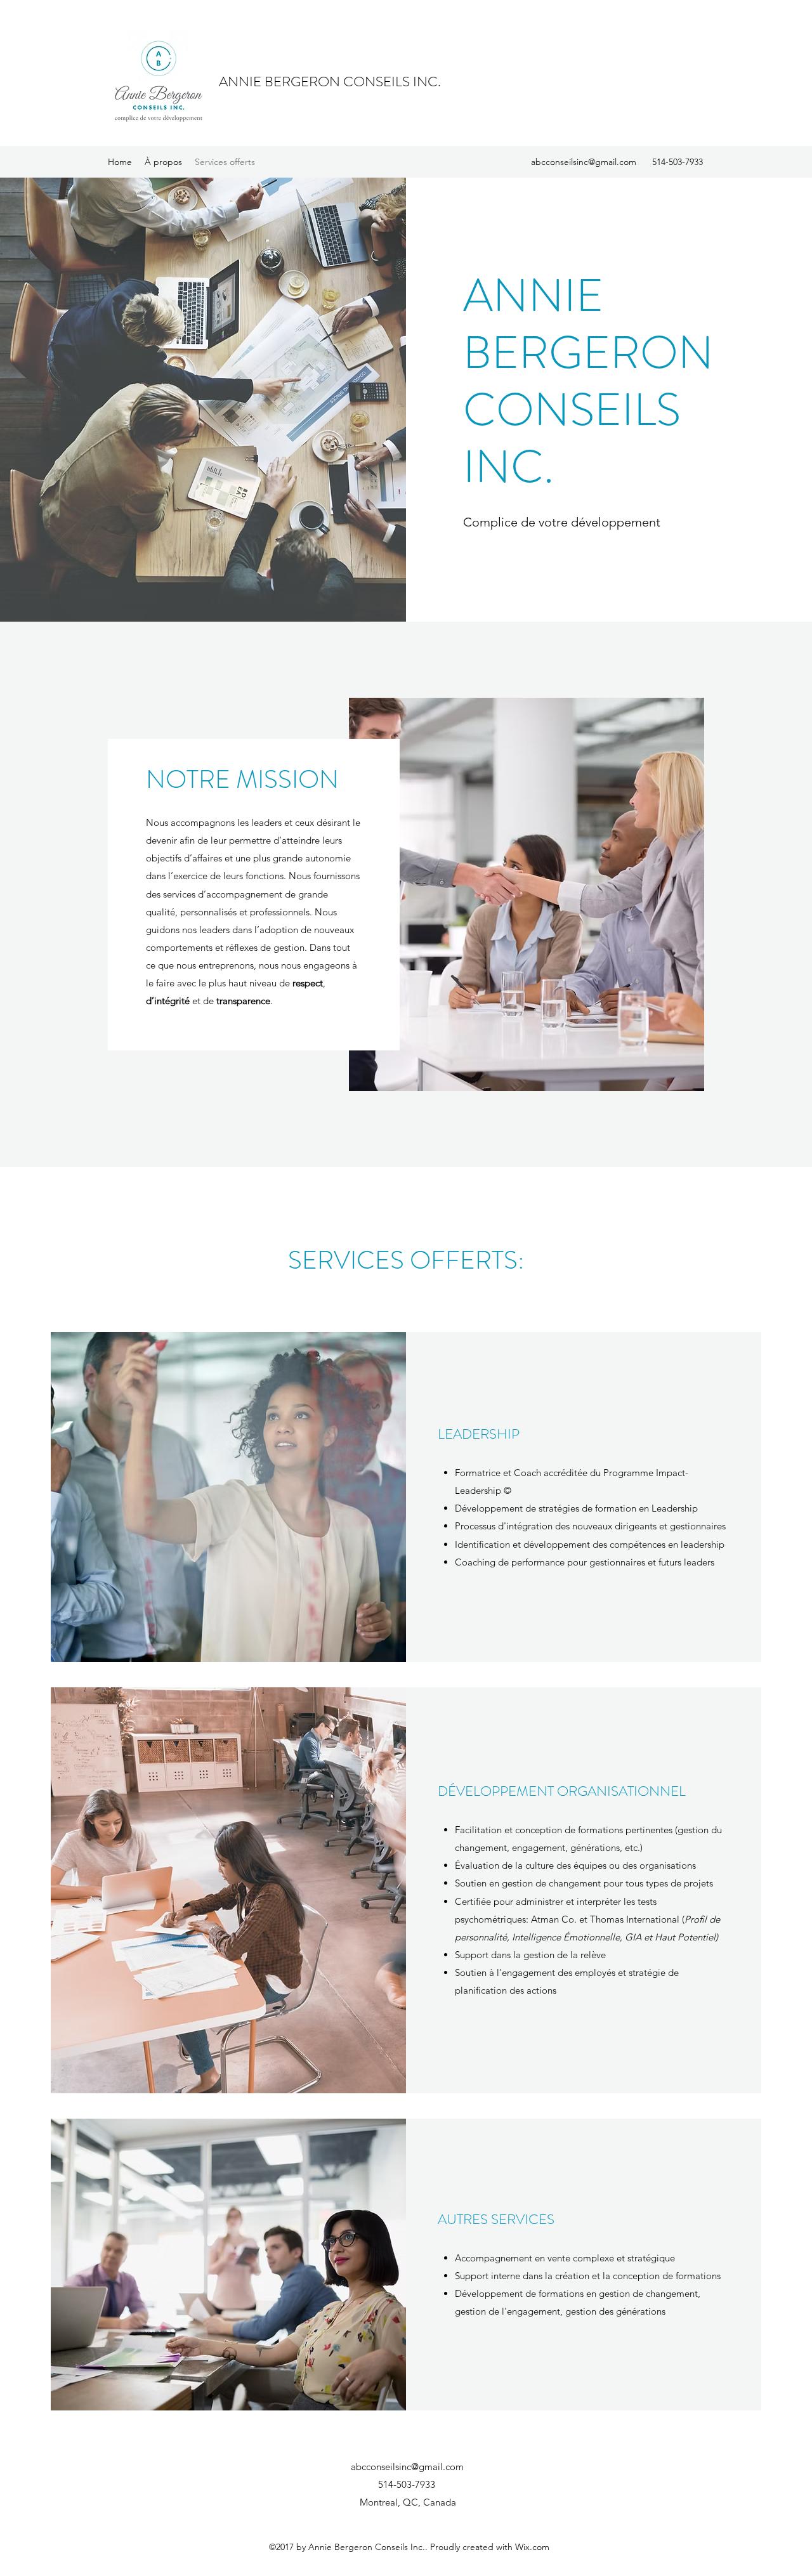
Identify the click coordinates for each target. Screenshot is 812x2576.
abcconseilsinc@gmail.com (584, 162)
